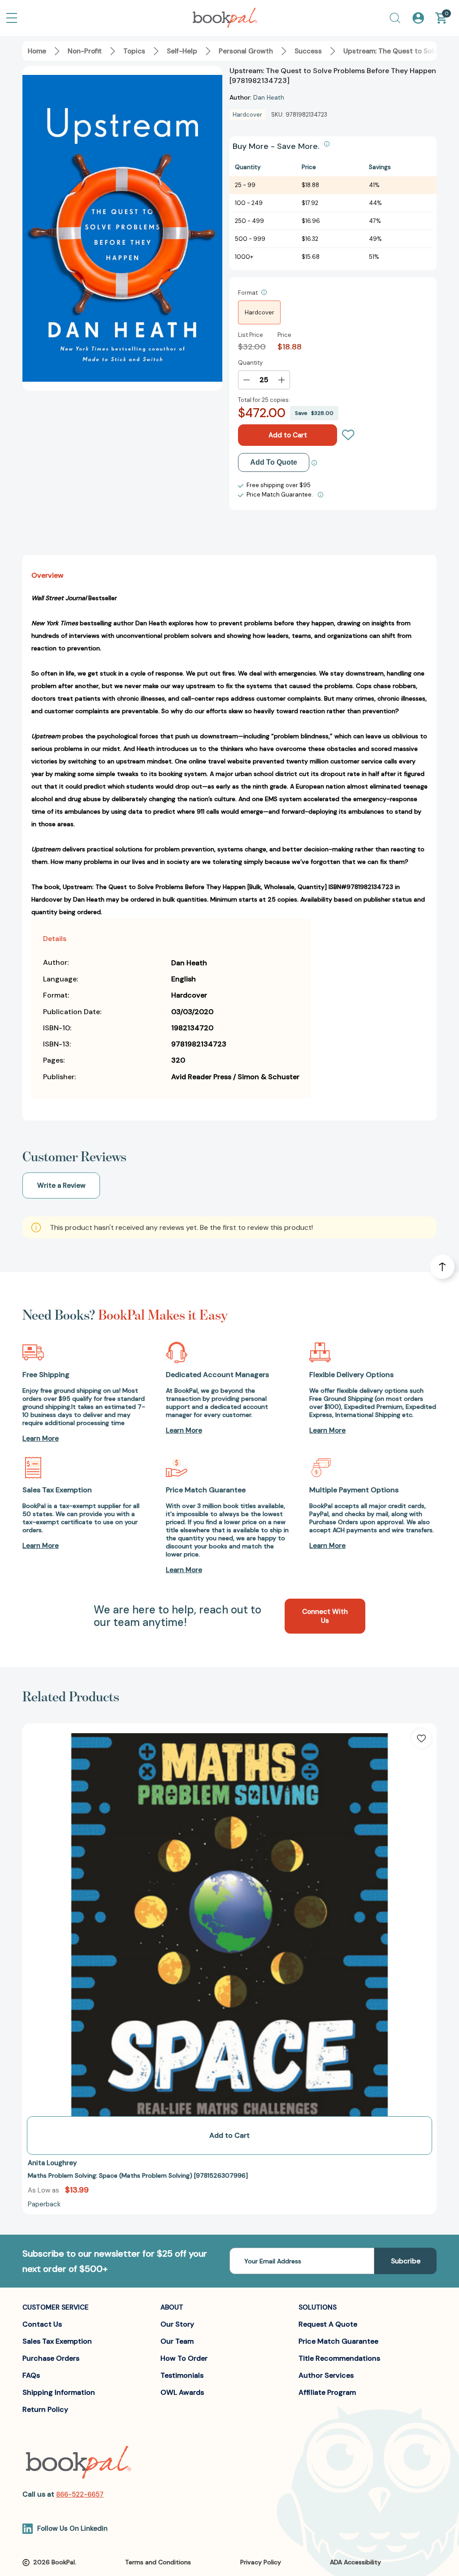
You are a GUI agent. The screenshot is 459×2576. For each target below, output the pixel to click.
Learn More (41, 1438)
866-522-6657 (80, 2494)
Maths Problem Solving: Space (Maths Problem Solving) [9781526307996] (138, 2175)
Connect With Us (325, 1616)
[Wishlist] (348, 435)
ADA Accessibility (355, 2562)
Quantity (250, 363)
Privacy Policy (261, 2562)
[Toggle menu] (12, 18)
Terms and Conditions (158, 2562)
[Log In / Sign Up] (418, 18)
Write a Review (61, 1186)
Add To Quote (274, 462)
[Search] (395, 18)
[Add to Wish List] (421, 1739)
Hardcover (260, 312)
